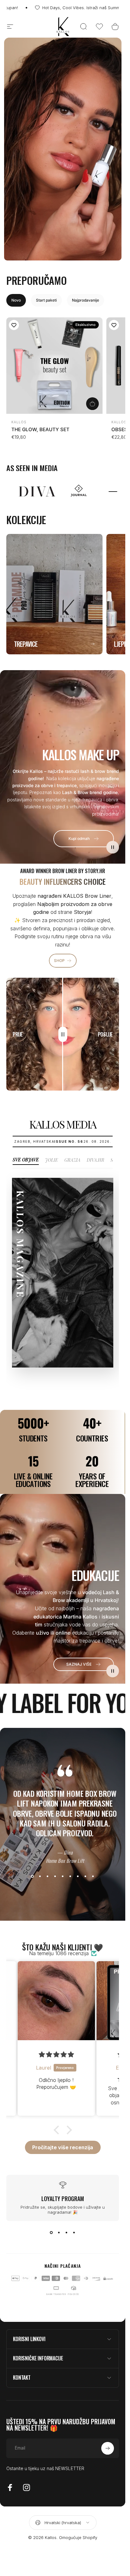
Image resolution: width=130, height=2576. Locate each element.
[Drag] (63, 1034)
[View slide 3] (48, 1876)
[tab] (16, 300)
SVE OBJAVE (26, 1160)
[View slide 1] (32, 1876)
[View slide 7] (78, 1876)
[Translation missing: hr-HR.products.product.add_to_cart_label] (92, 404)
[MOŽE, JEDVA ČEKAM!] (108, 2448)
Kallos (19, 422)
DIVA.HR (95, 1160)
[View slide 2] (40, 1876)
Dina (66, 1852)
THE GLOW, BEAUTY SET (40, 429)
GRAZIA (72, 1160)
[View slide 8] (86, 1876)
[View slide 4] (55, 1876)
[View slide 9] (93, 1876)
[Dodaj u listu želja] (14, 325)
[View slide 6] (70, 1876)
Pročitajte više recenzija (63, 2147)
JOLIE (52, 1160)
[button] (99, 27)
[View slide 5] (63, 1876)
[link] (84, 1664)
